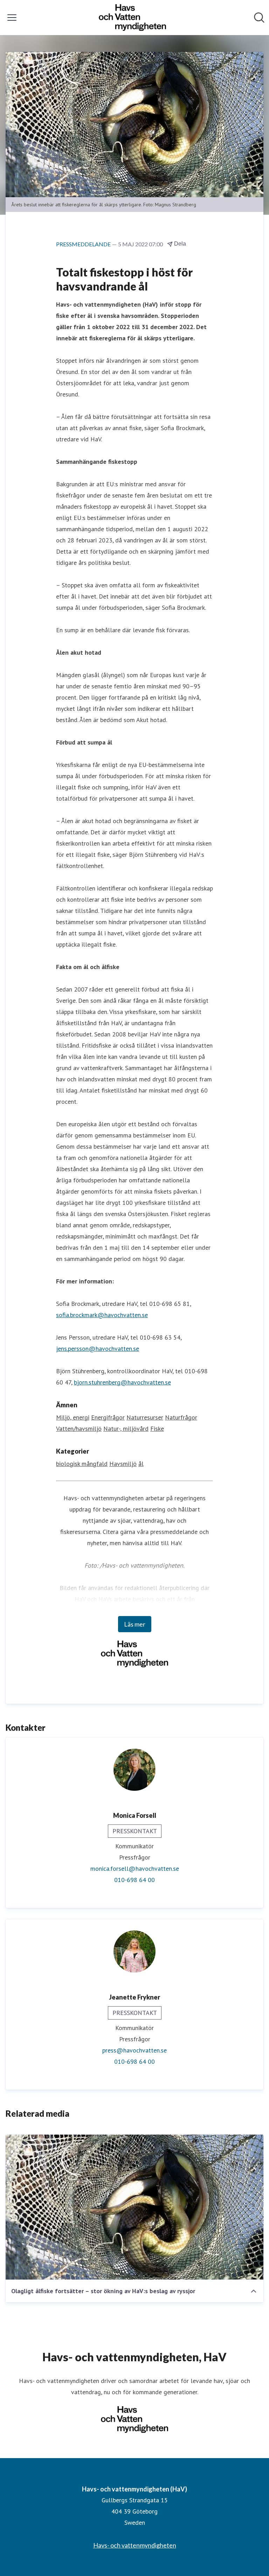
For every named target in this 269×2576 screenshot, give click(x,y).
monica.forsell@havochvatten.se (135, 1868)
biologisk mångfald (82, 1464)
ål (141, 1464)
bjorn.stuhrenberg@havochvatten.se (122, 1382)
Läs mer (135, 1624)
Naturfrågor (181, 1417)
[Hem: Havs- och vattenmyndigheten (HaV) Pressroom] (132, 18)
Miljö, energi (73, 1417)
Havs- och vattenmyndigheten (135, 2545)
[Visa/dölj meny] (12, 18)
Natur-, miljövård (126, 1429)
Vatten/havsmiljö (79, 1429)
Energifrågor (108, 1417)
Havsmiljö (123, 1464)
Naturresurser (145, 1417)
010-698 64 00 (134, 1880)
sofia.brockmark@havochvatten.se (102, 1315)
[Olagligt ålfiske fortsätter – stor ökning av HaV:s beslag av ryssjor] (134, 2207)
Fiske (157, 1429)
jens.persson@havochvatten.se (98, 1349)
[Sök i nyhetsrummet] (259, 18)
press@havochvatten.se (134, 2050)
